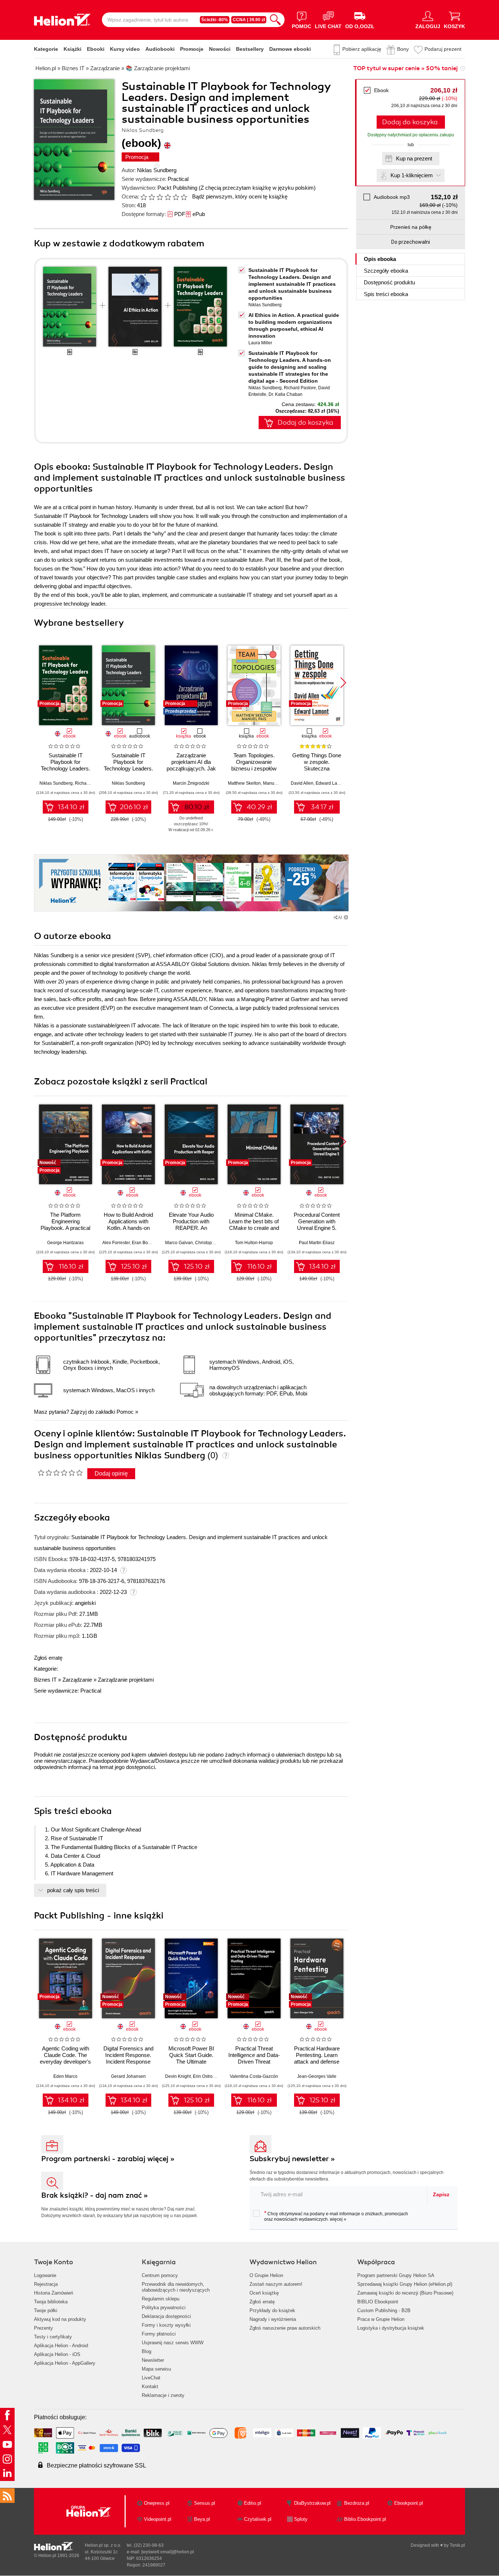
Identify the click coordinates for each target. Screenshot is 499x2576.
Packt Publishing (177, 188)
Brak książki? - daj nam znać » (95, 2195)
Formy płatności (159, 2334)
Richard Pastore (300, 388)
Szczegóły (386, 271)
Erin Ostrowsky (207, 2076)
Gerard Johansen (128, 2076)
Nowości (220, 49)
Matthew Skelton (244, 783)
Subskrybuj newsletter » (292, 2159)
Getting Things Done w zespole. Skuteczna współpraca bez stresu (317, 768)
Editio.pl (253, 2503)
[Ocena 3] (160, 197)
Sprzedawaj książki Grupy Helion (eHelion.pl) (405, 2284)
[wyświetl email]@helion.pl (168, 2552)
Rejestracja (46, 2284)
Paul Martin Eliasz (317, 1243)
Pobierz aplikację (362, 49)
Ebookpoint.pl (409, 2503)
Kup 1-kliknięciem (412, 175)
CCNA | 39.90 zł (249, 20)
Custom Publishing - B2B (384, 2310)
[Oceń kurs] (60, 1473)
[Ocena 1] (144, 197)
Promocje (192, 49)
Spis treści (386, 294)
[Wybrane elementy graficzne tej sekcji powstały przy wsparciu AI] (346, 917)
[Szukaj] (275, 20)
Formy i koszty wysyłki (166, 2325)
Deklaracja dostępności (166, 2316)
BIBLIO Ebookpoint (378, 2302)
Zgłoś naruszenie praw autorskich (285, 2328)
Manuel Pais (275, 783)
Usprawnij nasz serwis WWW (173, 2343)
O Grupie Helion (266, 2275)
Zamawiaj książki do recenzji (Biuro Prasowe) (405, 2293)
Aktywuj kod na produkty (60, 2319)
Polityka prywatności (164, 2308)
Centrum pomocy (160, 2275)
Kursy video (125, 49)
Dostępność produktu (389, 282)
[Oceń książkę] (164, 196)
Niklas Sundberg (157, 170)
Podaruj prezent (443, 49)
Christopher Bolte (212, 1243)
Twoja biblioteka (51, 2302)
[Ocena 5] (176, 197)
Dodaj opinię (111, 1473)
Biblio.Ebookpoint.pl (365, 2519)
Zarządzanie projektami (126, 1680)
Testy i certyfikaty (53, 2337)
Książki (73, 49)
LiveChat (151, 2378)
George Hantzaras (65, 1243)
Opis (380, 259)
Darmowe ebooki (290, 49)
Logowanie (45, 2275)
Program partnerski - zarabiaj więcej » (108, 2159)
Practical (178, 179)
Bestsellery (250, 49)
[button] (343, 683)
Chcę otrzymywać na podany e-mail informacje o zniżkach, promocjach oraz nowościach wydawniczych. (336, 2216)
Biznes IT (45, 1680)
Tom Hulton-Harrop (254, 1243)
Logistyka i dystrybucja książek (391, 2328)
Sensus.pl (205, 2503)
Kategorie (46, 49)
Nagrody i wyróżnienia (273, 2319)
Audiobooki (160, 49)
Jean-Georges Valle (317, 2076)
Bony (403, 49)
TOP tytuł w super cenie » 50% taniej (405, 68)
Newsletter (153, 2360)
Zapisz (441, 2194)
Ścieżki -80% (215, 20)
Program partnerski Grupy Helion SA (396, 2275)
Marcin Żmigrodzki (191, 783)
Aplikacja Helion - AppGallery (65, 2363)
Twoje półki (46, 2310)
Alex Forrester (116, 1243)
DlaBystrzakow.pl (312, 2503)
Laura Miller (260, 343)
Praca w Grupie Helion (381, 2319)
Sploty (301, 2519)
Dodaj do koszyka (410, 122)
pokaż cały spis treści (73, 1890)
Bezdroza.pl (357, 2503)
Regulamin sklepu (161, 2299)
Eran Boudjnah (147, 1243)
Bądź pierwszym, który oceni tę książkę (240, 196)
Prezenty (43, 2328)
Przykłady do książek (272, 2310)
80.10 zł (197, 807)
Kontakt (150, 2386)
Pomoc (125, 1412)
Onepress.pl (157, 2503)
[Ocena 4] (168, 197)
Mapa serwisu (156, 2369)
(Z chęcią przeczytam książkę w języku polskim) (257, 188)
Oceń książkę (264, 2293)
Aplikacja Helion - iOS (57, 2354)
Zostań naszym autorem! (276, 2284)
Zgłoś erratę (48, 1658)
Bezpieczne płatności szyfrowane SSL (96, 2465)
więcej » (338, 2219)
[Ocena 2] (152, 197)
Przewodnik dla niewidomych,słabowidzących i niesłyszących (176, 2287)
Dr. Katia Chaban (285, 394)
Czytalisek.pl (258, 2519)
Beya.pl (202, 2519)
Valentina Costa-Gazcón (254, 2076)
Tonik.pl (457, 2545)
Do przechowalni (411, 242)
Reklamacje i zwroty (163, 2395)
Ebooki (96, 49)
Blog (146, 2351)
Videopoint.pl (158, 2519)
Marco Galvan (179, 1243)
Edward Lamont (331, 783)
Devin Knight (178, 2076)
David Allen (302, 783)
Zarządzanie (77, 1680)
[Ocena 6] (184, 197)
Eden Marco (65, 2076)
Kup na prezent (414, 158)
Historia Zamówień (54, 2293)
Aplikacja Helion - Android (61, 2346)
